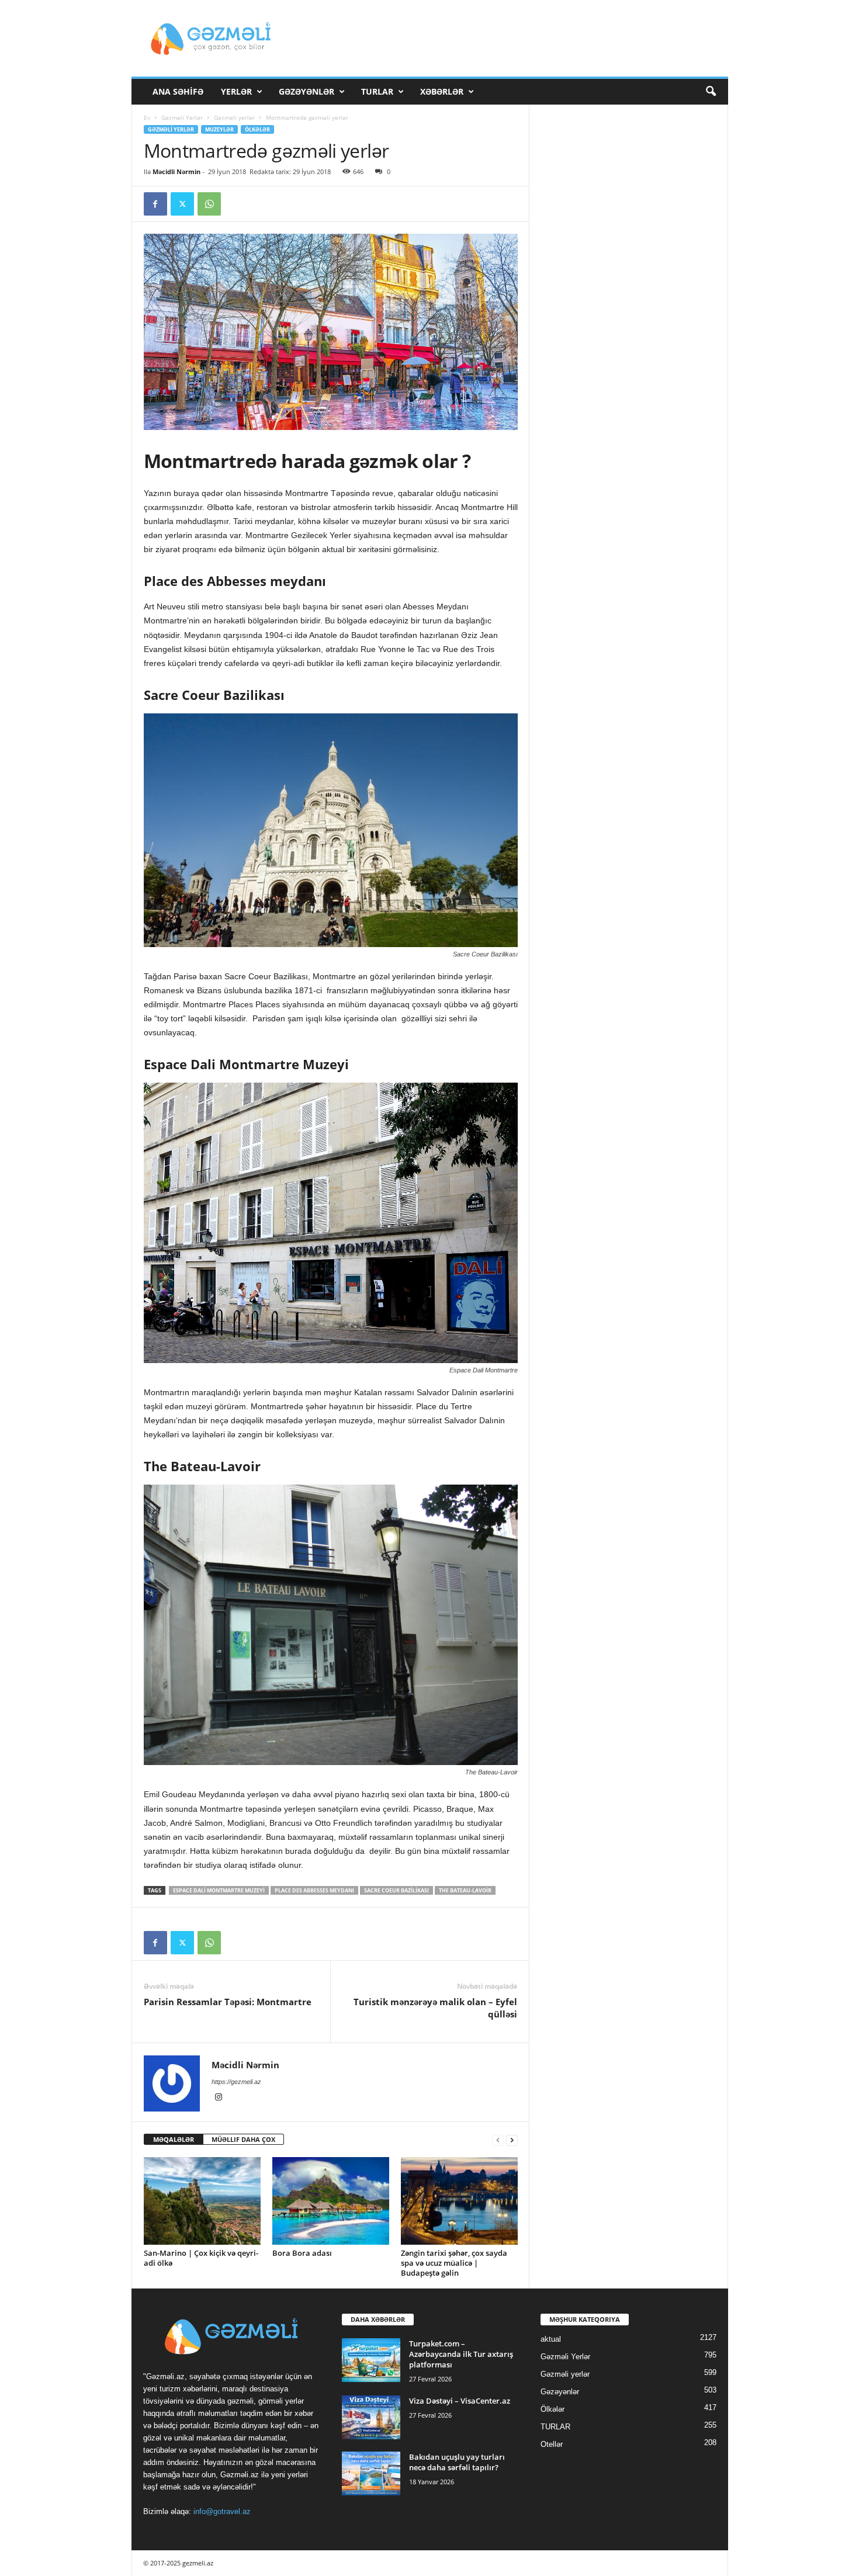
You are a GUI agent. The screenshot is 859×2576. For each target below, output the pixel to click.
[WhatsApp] (209, 204)
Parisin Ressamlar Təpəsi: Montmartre (228, 2002)
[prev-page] (498, 2140)
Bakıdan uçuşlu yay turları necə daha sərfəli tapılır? (457, 2462)
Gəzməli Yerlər (182, 117)
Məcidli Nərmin (176, 171)
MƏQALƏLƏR (174, 2139)
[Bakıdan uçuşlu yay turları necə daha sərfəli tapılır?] (371, 2473)
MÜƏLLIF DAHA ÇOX (243, 2139)
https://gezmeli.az (236, 2082)
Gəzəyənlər (306, 91)
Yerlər (236, 91)
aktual (551, 2339)
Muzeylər (219, 129)
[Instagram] (219, 2098)
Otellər (552, 2444)
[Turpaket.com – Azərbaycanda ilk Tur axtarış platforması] (371, 2360)
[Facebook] (155, 204)
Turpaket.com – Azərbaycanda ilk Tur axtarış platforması (461, 2354)
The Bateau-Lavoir (465, 1890)
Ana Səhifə (178, 91)
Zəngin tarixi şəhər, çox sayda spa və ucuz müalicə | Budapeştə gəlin (454, 2263)
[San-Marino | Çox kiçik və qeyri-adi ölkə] (202, 2201)
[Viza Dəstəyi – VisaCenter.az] (371, 2417)
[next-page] (512, 2140)
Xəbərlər (442, 91)
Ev (147, 117)
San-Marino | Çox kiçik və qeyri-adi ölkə (201, 2258)
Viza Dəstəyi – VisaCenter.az (460, 2401)
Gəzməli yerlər (234, 117)
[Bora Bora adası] (331, 2201)
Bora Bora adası (302, 2253)
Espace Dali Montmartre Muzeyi (219, 1890)
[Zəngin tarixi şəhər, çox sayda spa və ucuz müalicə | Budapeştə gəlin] (459, 2201)
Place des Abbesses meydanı (314, 1890)
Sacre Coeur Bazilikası (396, 1890)
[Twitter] (182, 204)
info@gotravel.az (222, 2511)
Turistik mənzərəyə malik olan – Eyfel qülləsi (435, 2008)
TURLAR (377, 91)
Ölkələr (257, 129)
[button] (711, 92)
